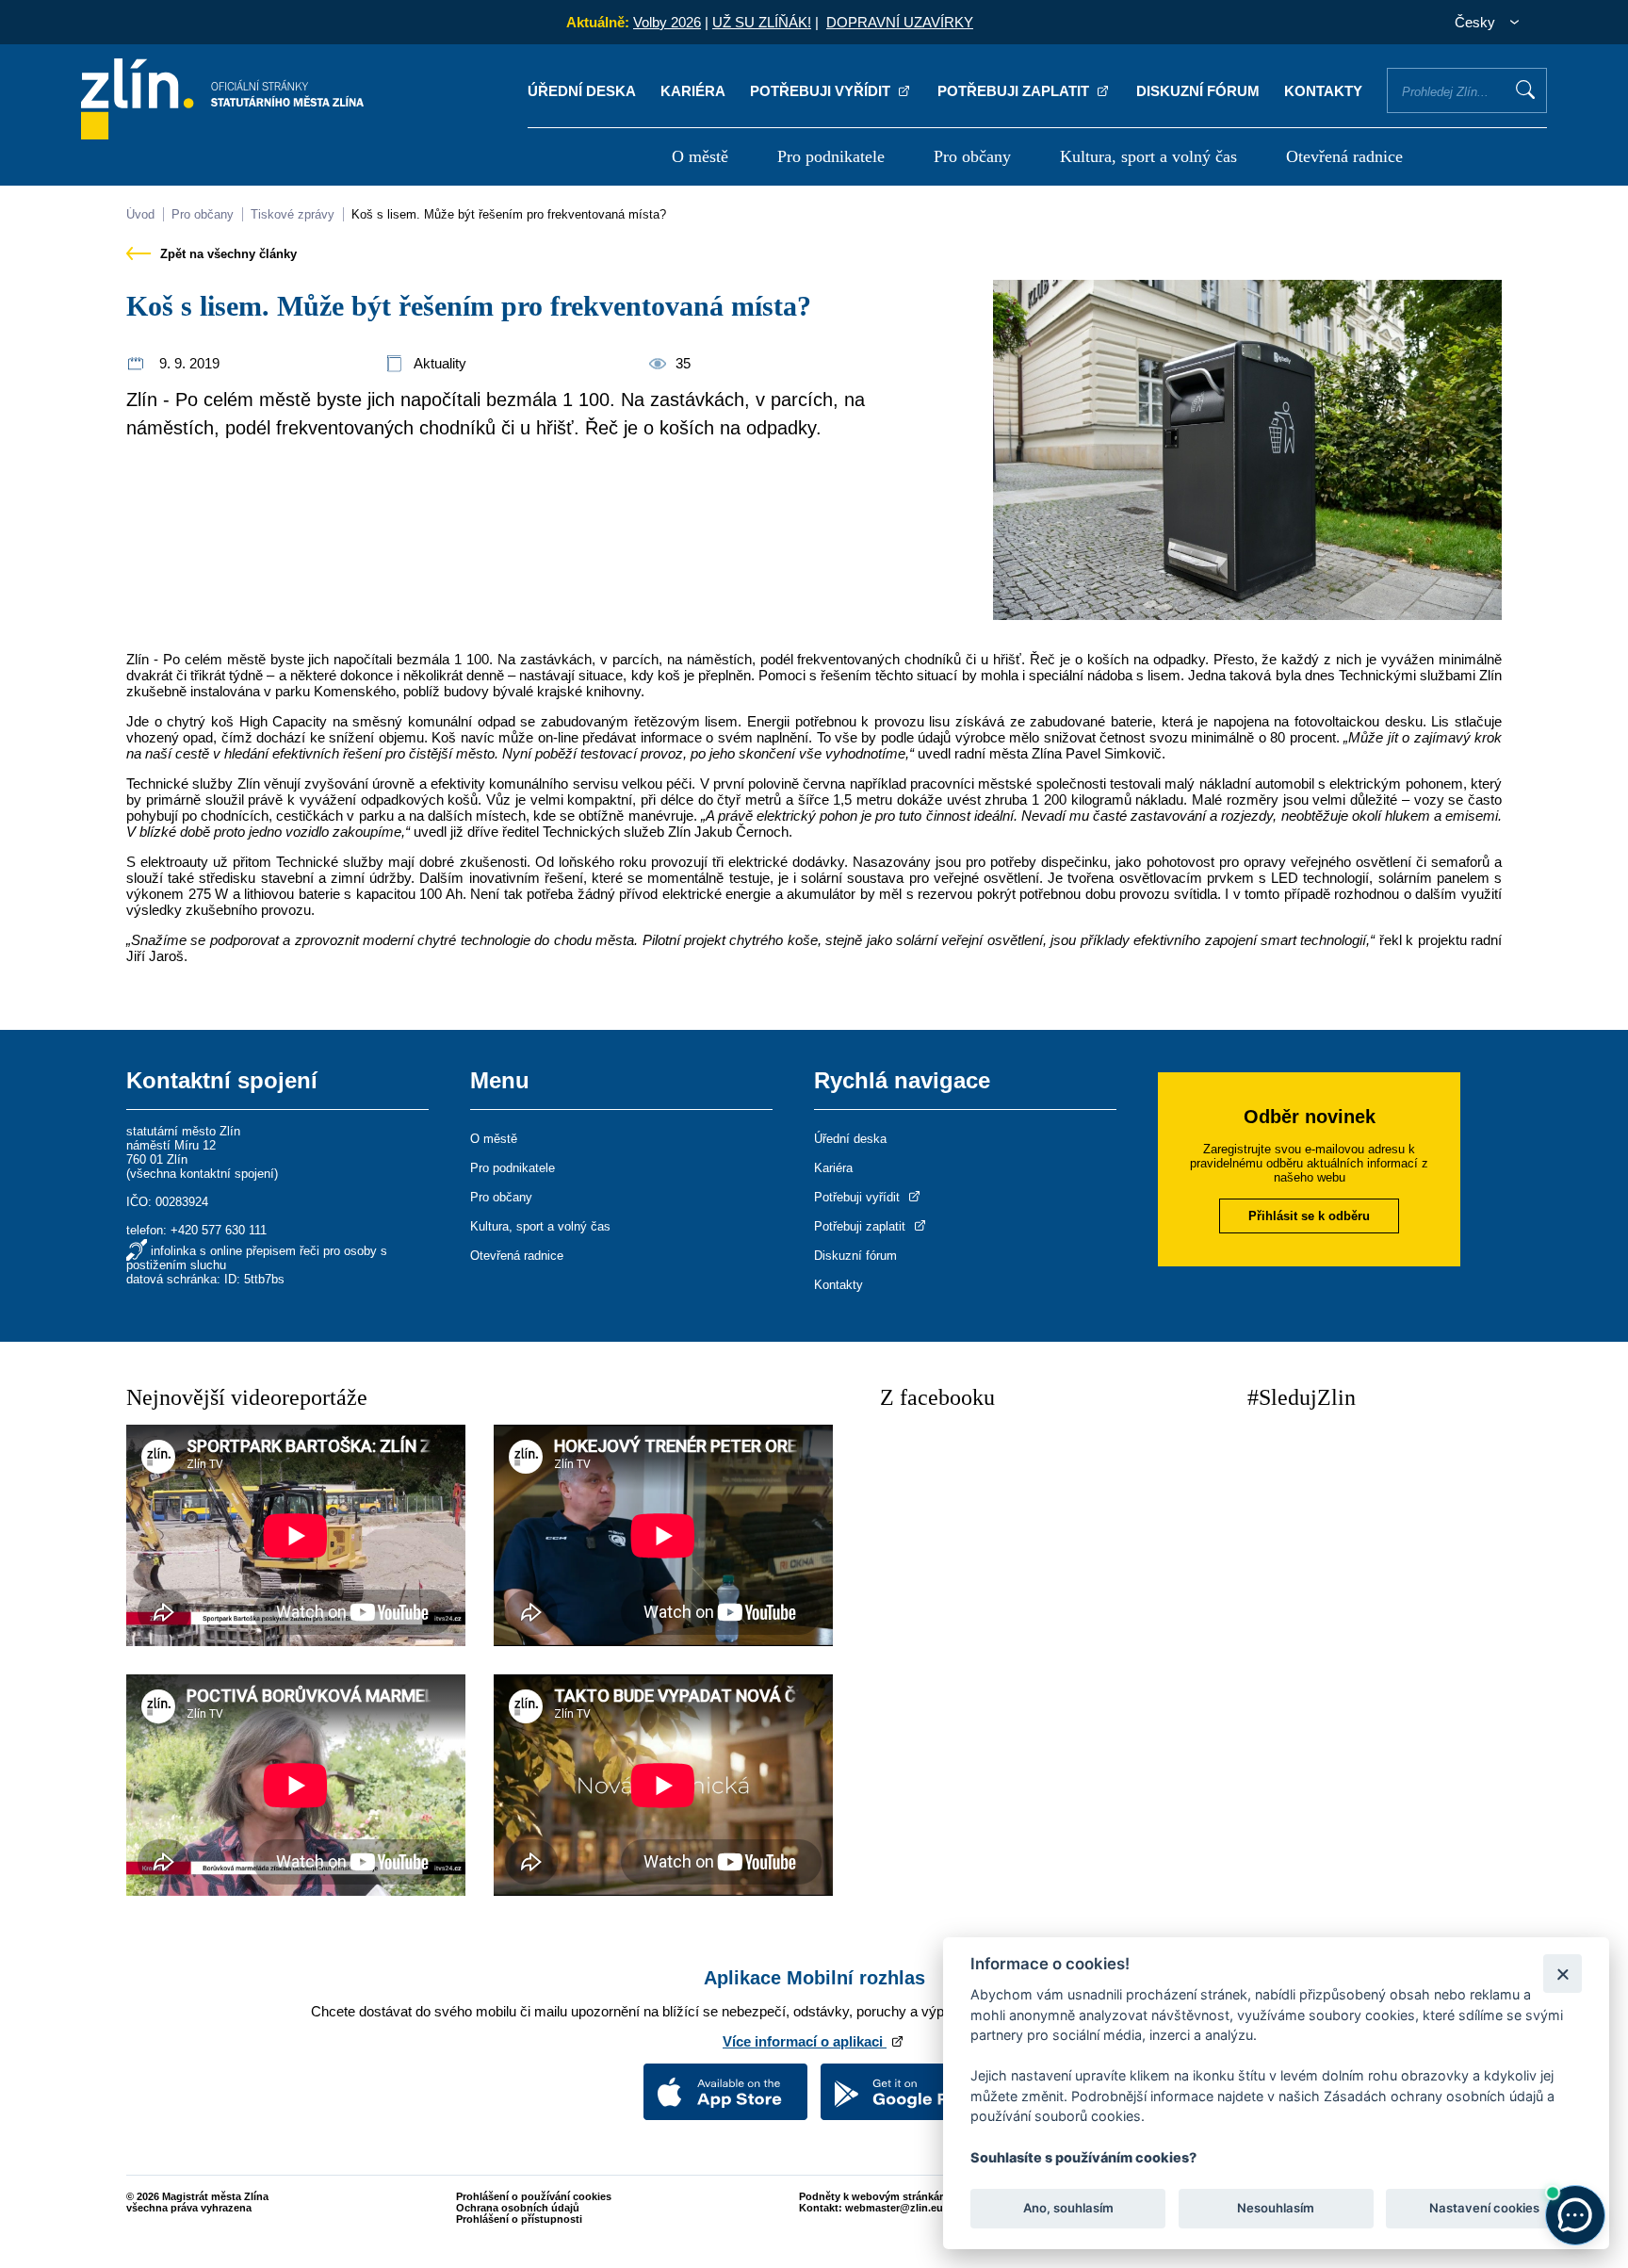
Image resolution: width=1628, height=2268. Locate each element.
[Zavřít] (1563, 1974)
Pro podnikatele (831, 156)
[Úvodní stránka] (222, 134)
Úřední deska (582, 91)
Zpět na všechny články (227, 254)
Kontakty (1323, 91)
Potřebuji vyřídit (822, 91)
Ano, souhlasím (1068, 2208)
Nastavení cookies (1484, 2208)
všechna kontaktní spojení (202, 1174)
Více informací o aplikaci (805, 2041)
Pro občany (972, 156)
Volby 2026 (667, 22)
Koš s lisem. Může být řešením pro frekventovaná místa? (509, 214)
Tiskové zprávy (293, 214)
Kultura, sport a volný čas (1148, 156)
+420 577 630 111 (219, 1230)
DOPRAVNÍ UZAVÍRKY (900, 22)
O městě (700, 156)
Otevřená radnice (1344, 156)
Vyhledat (1525, 90)
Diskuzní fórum (1198, 91)
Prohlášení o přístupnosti (519, 2219)
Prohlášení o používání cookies (534, 2196)
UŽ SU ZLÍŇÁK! (762, 22)
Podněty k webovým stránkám (874, 2196)
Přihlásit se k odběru (1309, 1216)
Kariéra (693, 91)
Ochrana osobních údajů (518, 2208)
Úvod (140, 214)
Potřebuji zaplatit (1015, 91)
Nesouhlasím (1276, 2208)
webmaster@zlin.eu (894, 2208)
